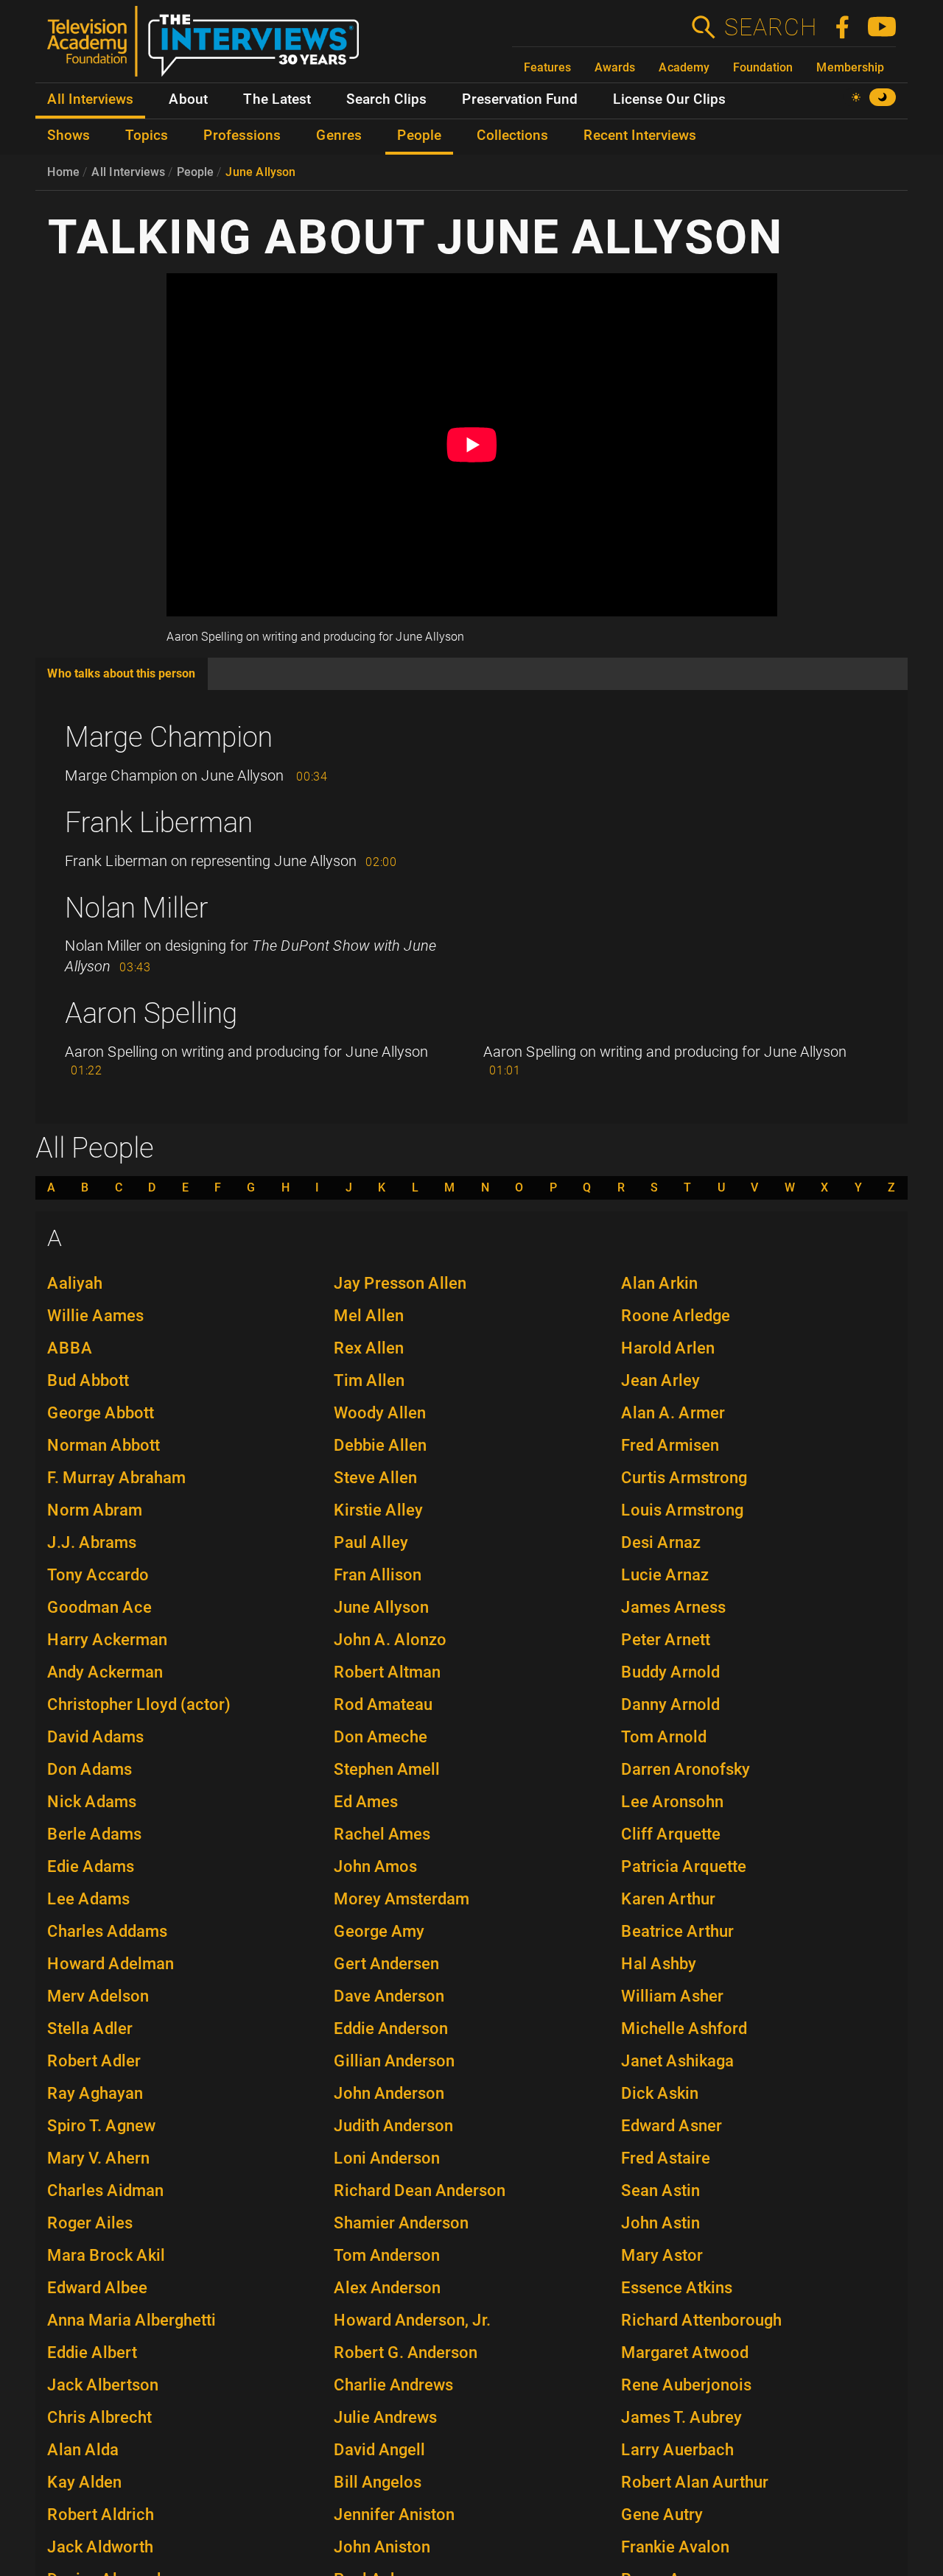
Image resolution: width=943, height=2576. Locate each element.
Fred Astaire (666, 2158)
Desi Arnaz (661, 1542)
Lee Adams (88, 1899)
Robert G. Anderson (406, 2352)
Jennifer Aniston (394, 2515)
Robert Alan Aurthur (695, 2482)
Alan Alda (83, 2450)
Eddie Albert (92, 2352)
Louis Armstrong (682, 1510)
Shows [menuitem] (69, 136)
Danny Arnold (670, 1704)
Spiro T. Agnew (101, 2126)
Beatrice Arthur (677, 1931)
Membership (850, 67)
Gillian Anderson (394, 2061)
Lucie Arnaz (665, 1575)
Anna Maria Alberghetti (132, 2320)
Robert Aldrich (101, 2515)
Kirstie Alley (378, 1510)
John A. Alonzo (390, 1640)
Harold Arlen (668, 1348)
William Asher (672, 1996)
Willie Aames (95, 1316)
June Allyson (260, 172)
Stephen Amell (387, 1769)
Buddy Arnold (670, 1672)
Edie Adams (91, 1866)
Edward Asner (672, 2126)
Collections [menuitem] (512, 136)
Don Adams (90, 1769)
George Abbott (101, 1413)
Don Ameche (381, 1737)
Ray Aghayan (95, 2093)
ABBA (70, 1348)
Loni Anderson (387, 2158)
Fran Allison (378, 1575)
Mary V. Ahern (98, 2158)
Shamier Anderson (401, 2223)
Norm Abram (95, 1510)
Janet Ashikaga (677, 2061)
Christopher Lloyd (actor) (139, 1704)
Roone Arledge (676, 1316)
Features (547, 67)
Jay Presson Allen (400, 1283)
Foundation (763, 67)
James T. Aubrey (681, 2417)
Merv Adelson (98, 1996)
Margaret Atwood (685, 2352)
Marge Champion (169, 737)
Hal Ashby (659, 1964)
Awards (615, 67)
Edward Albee (97, 2288)
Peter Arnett (666, 1640)
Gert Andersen (386, 1964)
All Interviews (128, 172)
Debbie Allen (380, 1445)
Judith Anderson (393, 2126)
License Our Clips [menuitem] (669, 99)
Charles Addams (107, 1931)
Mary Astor (662, 2255)
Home (63, 172)
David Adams (95, 1737)
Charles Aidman (105, 2190)
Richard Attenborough (701, 2320)
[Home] (209, 47)
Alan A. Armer (673, 1413)
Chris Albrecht (99, 2417)
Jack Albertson (103, 2385)
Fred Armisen (670, 1445)
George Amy (379, 1931)
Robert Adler (94, 2061)
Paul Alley (371, 1542)
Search (770, 27)
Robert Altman (387, 1672)
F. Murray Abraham (116, 1478)
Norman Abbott (104, 1445)
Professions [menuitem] (242, 136)
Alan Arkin (659, 1283)
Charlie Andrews (393, 2385)
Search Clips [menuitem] (386, 99)
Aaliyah (75, 1283)
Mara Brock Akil (106, 2255)
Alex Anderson (387, 2288)
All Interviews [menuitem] (90, 99)
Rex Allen (369, 1348)
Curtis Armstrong (684, 1478)
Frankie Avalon (675, 2547)
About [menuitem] (188, 99)
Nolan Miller (137, 908)
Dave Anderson (389, 1996)
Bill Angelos (378, 2482)
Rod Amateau (383, 1704)
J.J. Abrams (92, 1542)
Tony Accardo (98, 1575)
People (195, 172)
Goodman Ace (99, 1607)
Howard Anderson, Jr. (412, 2320)
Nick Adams (92, 1802)
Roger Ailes (90, 2223)
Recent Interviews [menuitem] (640, 136)
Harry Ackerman (107, 1640)
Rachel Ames (382, 1834)
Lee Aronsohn (672, 1802)
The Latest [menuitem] (277, 99)
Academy (684, 67)
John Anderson (389, 2093)
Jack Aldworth (100, 2547)
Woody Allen (380, 1413)
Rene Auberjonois (686, 2385)
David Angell (379, 2450)
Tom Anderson (387, 2255)
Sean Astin (660, 2190)
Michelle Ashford (684, 2028)
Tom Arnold (664, 1737)
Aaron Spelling (151, 1013)
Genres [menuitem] (339, 136)
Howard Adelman (111, 1964)
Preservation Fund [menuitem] (520, 99)
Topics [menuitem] (147, 136)
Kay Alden (84, 2482)
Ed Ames (366, 1802)
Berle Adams (94, 1834)
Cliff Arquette (671, 1834)
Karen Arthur (668, 1899)
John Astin (660, 2223)
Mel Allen (369, 1316)
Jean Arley (660, 1380)
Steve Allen (375, 1478)
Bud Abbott (88, 1380)
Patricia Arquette (684, 1866)
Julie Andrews (385, 2417)
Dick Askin (660, 2093)
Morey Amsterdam (402, 1899)
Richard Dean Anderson (420, 2190)
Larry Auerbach (677, 2450)
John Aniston (382, 2547)
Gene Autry (662, 2515)
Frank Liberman (159, 823)
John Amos (375, 1866)
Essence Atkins (677, 2288)
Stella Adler (90, 2028)
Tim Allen (369, 1380)
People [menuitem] (419, 136)
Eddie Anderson (391, 2028)
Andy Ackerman (105, 1672)
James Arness (673, 1607)
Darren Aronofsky (686, 1769)
